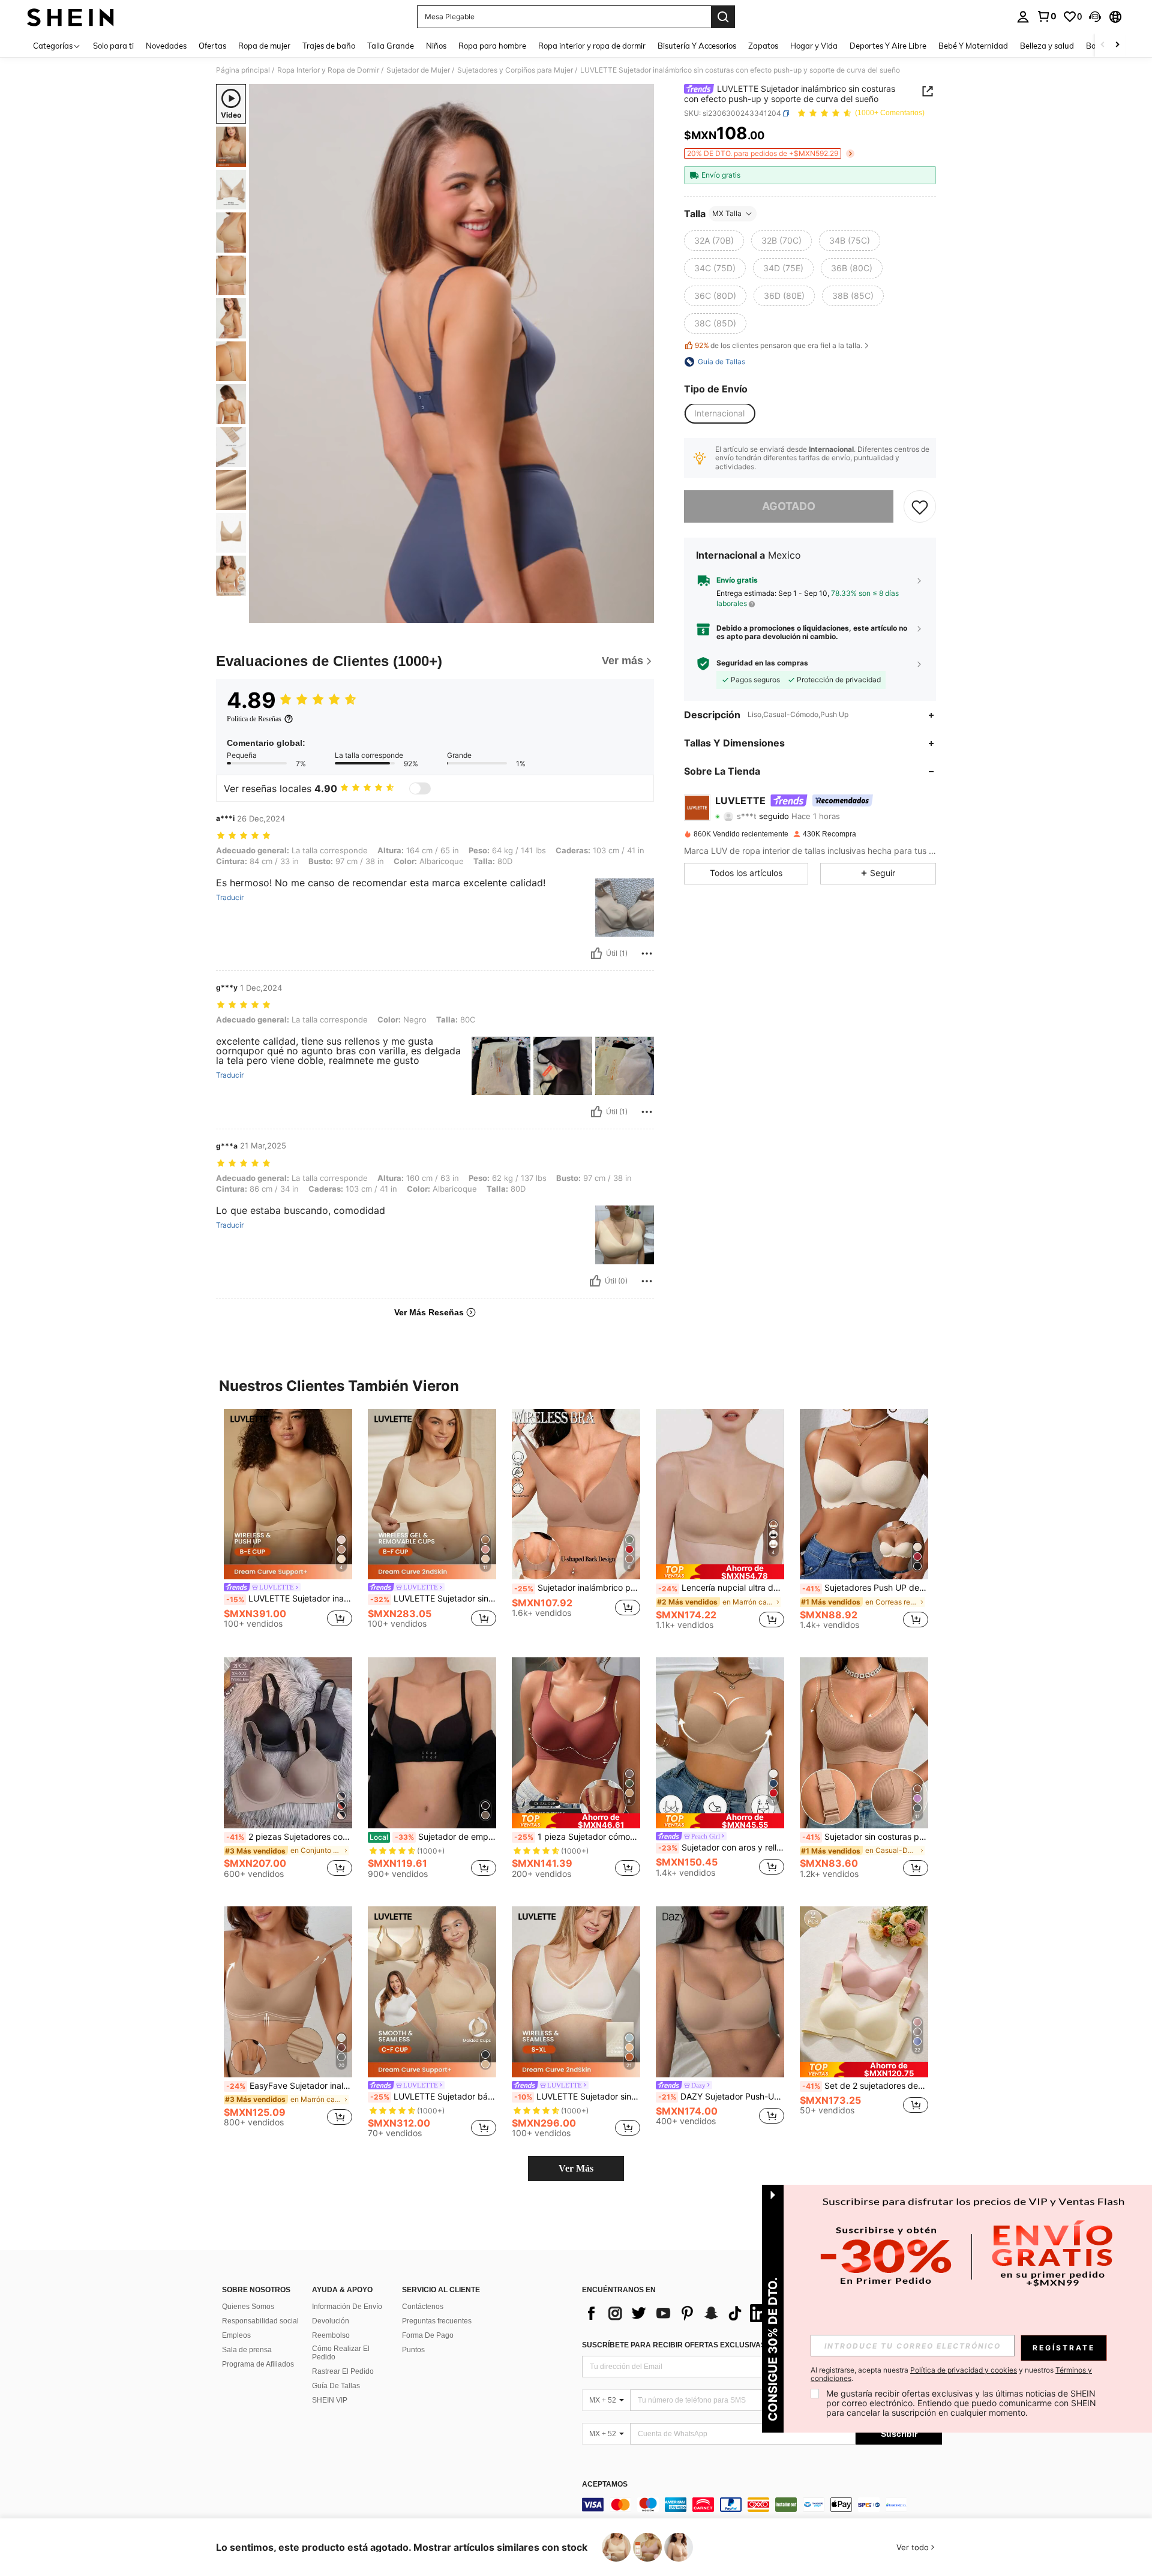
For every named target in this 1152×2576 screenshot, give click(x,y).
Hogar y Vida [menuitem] (814, 46)
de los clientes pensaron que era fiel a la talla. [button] (778, 346)
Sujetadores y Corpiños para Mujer (515, 70)
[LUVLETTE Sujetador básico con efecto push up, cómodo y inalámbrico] (432, 1992)
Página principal (243, 70)
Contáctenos (423, 2307)
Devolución (331, 2321)
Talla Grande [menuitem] (391, 46)
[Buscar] (723, 17)
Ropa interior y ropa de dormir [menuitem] (592, 46)
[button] (1095, 17)
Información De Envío (347, 2307)
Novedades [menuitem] (166, 46)
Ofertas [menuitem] (212, 46)
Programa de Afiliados (258, 2364)
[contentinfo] (762, 2505)
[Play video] (452, 353)
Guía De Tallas (336, 2386)
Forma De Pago (428, 2335)
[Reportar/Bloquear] (647, 953)
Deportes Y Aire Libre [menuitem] (888, 46)
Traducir (230, 898)
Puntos (413, 2350)
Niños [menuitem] (436, 46)
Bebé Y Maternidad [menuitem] (973, 46)
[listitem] (288, 1524)
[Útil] (596, 953)
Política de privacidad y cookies (964, 2370)
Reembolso (331, 2335)
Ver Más (576, 2168)
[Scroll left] (1103, 45)
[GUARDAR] (920, 507)
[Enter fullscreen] (641, 613)
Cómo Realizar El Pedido (341, 2353)
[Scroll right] (1117, 45)
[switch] (420, 788)
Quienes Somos (248, 2307)
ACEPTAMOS (605, 2484)
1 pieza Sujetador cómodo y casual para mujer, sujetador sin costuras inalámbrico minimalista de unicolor (577, 1837)
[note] (720, 1572)
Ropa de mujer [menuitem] (264, 46)
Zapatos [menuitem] (763, 46)
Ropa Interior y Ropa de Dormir (328, 70)
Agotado (789, 507)
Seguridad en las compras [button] (762, 664)
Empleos (236, 2335)
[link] (1046, 16)
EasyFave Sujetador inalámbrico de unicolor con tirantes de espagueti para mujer (289, 2086)
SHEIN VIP (330, 2400)
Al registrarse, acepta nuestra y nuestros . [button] (951, 2374)
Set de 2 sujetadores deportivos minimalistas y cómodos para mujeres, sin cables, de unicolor (865, 2086)
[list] (678, 2313)
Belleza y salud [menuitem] (1047, 46)
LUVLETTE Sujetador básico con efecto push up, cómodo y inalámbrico (433, 2097)
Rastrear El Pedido (343, 2371)
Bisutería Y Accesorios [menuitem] (697, 46)
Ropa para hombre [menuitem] (492, 46)
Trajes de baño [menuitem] (329, 46)
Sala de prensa (247, 2350)
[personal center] (1023, 17)
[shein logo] (70, 17)
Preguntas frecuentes (437, 2321)
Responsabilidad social (260, 2321)
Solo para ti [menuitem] (113, 46)
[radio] (714, 241)
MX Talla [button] (727, 213)
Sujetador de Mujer (418, 70)
